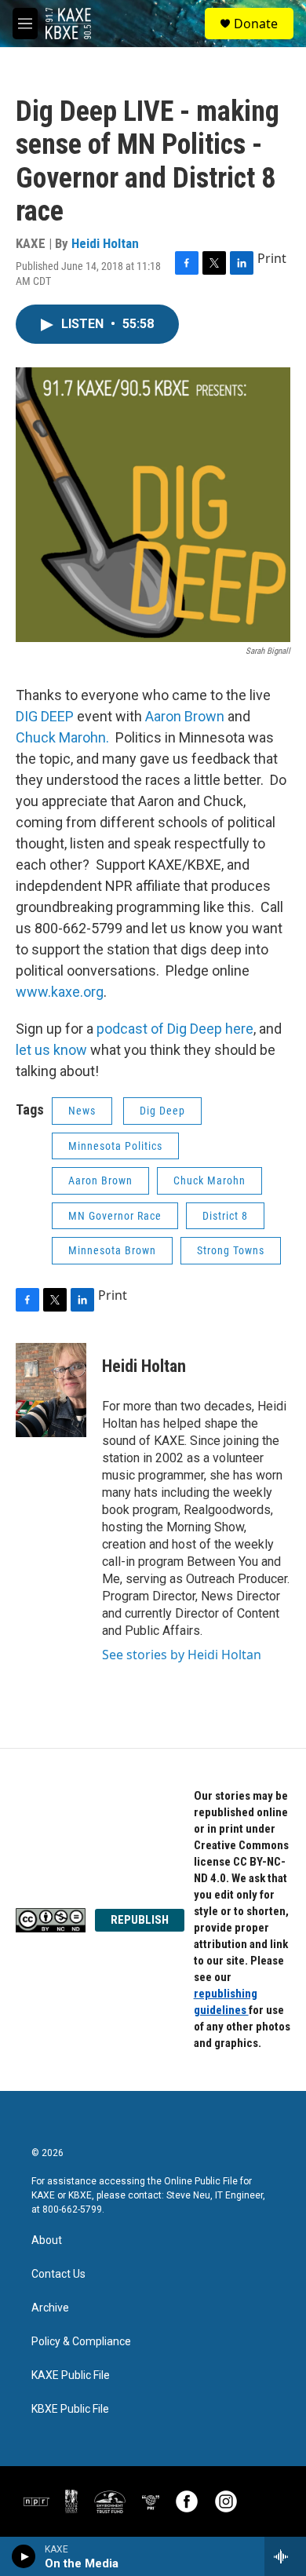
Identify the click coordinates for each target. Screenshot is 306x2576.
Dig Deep (162, 1111)
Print (272, 258)
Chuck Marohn (209, 1180)
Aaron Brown (185, 716)
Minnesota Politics (115, 1146)
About (47, 2240)
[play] (24, 2556)
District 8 (225, 1216)
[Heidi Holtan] (51, 1390)
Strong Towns (231, 1250)
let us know (51, 1050)
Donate (256, 24)
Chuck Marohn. (62, 737)
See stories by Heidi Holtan (182, 1655)
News (82, 1111)
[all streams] (285, 2556)
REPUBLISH (140, 1920)
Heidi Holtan (105, 243)
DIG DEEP (45, 716)
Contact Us (58, 2274)
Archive (50, 2308)
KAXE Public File (71, 2375)
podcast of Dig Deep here (175, 1029)
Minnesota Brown (112, 1250)
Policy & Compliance (81, 2342)
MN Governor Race (115, 1216)
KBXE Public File (70, 2409)
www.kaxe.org (60, 992)
